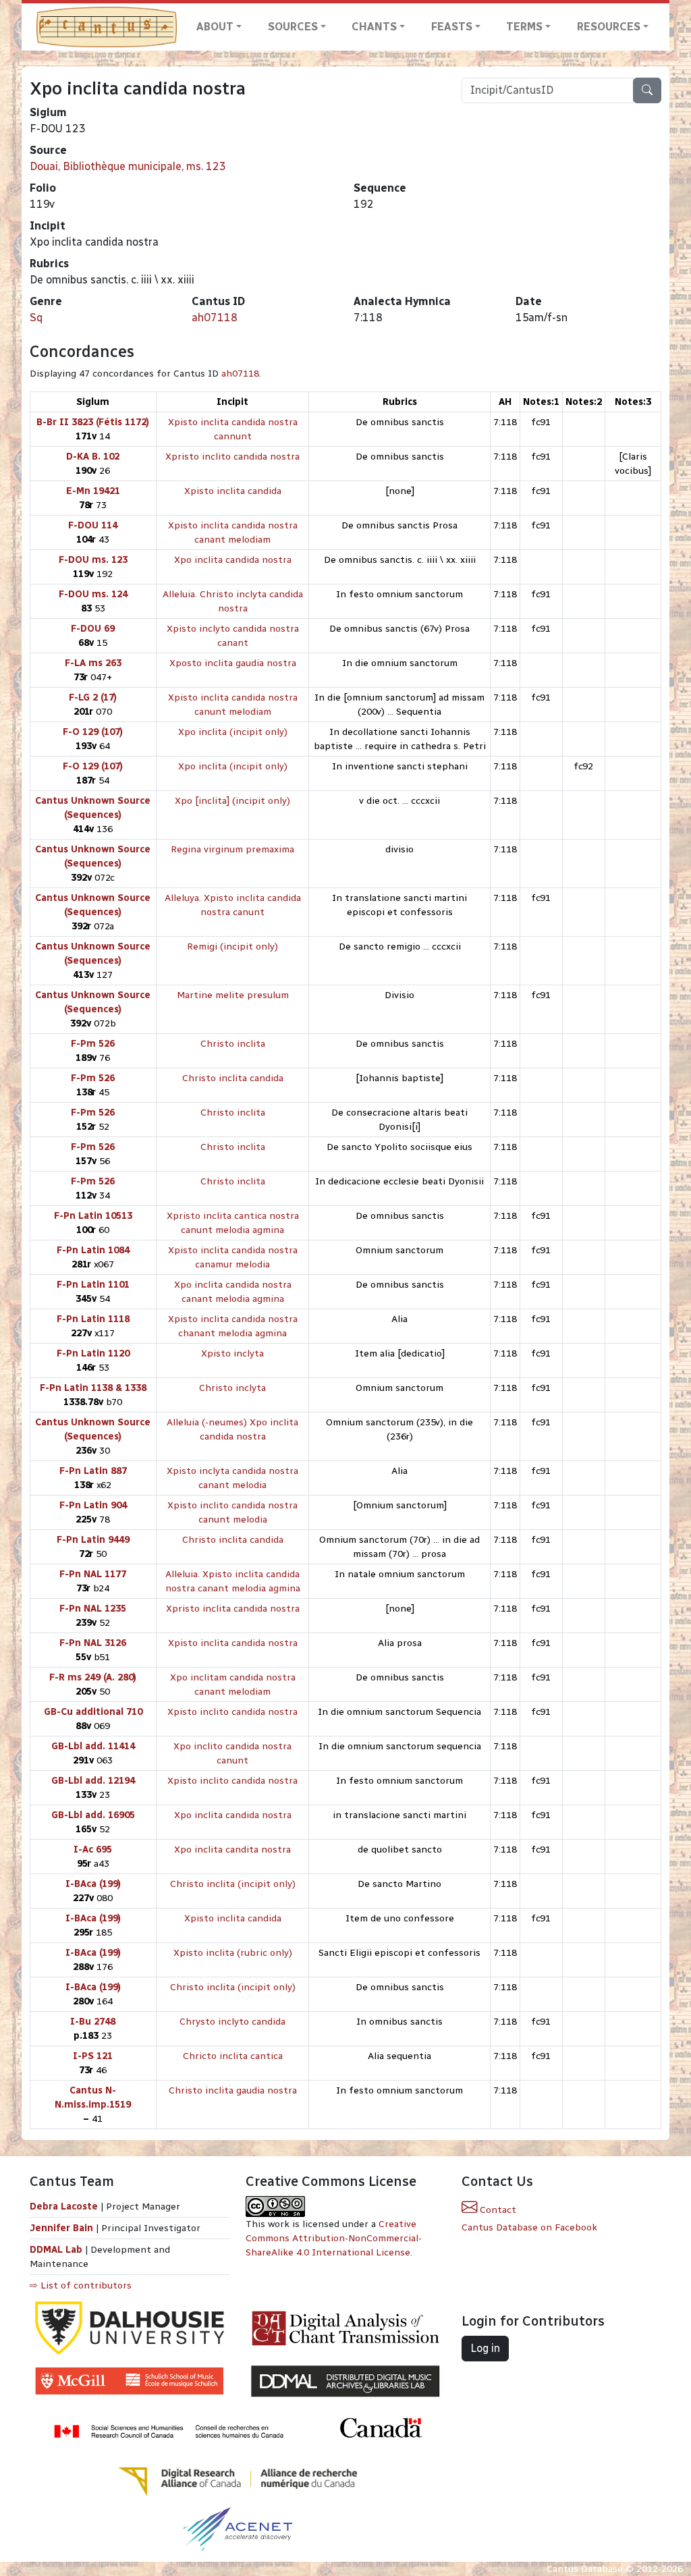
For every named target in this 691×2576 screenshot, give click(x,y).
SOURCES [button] (293, 27)
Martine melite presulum (233, 995)
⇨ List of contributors (81, 2285)
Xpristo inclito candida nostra (232, 457)
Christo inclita (233, 1044)
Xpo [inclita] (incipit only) (232, 801)
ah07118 (215, 318)
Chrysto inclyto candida (232, 2022)
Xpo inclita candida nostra (233, 560)
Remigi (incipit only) (232, 947)
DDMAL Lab (56, 2250)
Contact (497, 2210)
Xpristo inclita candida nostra (233, 1609)
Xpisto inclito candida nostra (232, 1712)
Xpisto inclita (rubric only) (233, 1953)
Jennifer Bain (63, 2228)
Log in (485, 2348)
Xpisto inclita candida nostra (233, 1643)
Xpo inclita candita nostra (232, 1849)
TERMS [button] (524, 27)
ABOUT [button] (215, 27)
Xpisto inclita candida (233, 491)
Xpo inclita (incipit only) (233, 732)
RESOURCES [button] (609, 27)
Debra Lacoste (64, 2207)
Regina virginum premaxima (232, 849)
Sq (36, 318)
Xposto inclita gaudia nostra (233, 663)
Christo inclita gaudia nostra (233, 2090)
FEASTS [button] (452, 27)
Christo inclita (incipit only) (233, 1884)
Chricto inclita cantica (233, 2056)
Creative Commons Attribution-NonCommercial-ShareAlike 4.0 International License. (334, 2238)
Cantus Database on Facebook (529, 2227)
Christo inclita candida (233, 1078)
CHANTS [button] (374, 27)
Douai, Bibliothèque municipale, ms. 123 (128, 166)
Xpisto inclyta (232, 1353)
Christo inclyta (232, 1388)
